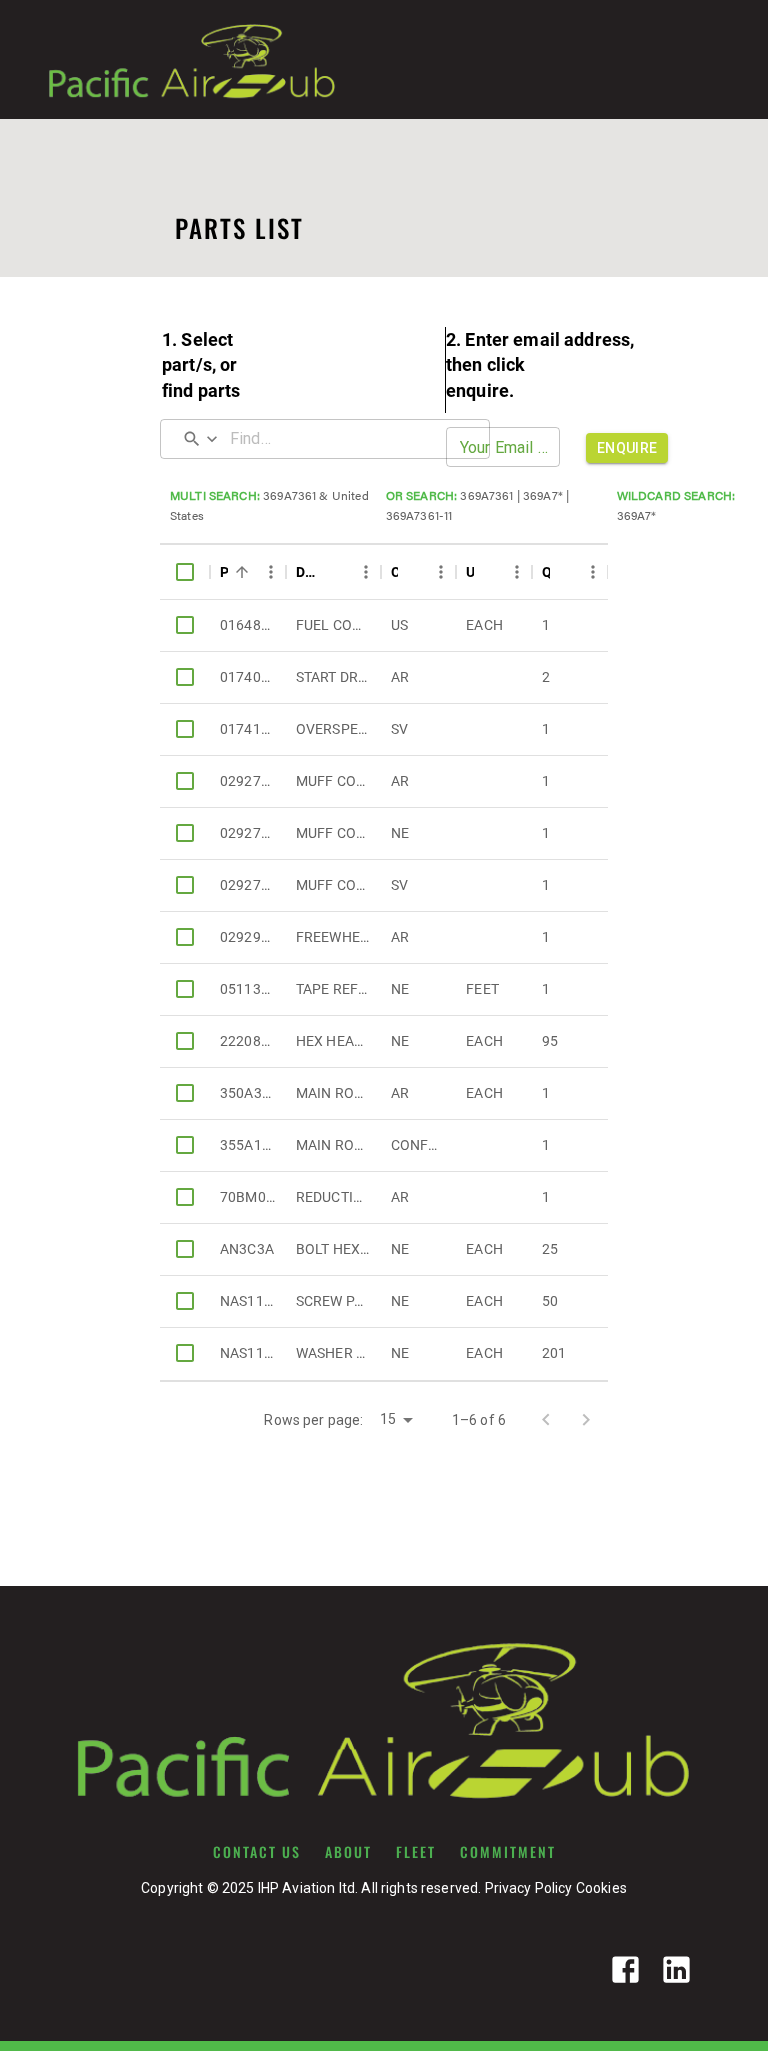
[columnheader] (185, 572)
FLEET (416, 1852)
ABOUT (348, 1852)
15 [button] (388, 1419)
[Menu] (271, 572)
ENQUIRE (627, 448)
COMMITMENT (508, 1852)
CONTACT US (257, 1852)
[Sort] (242, 572)
